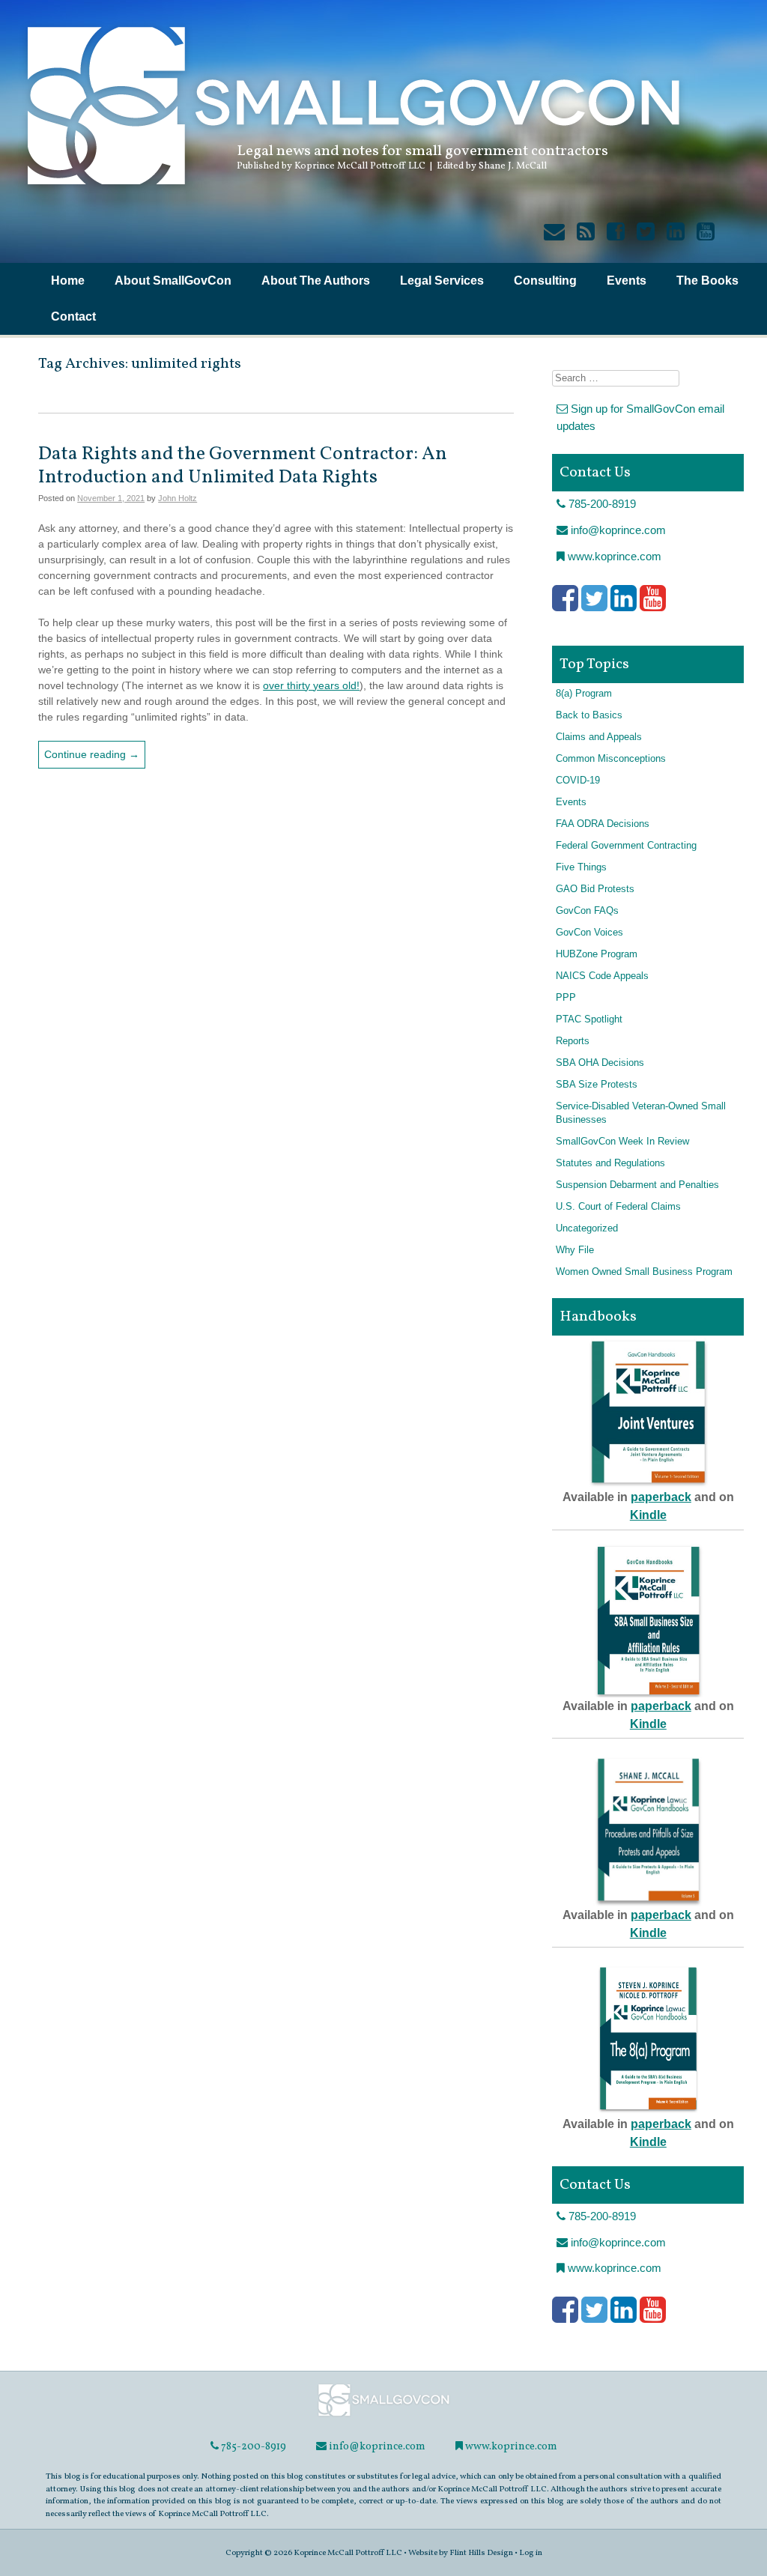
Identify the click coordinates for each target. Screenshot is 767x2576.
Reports (573, 1041)
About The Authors (316, 281)
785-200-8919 (601, 504)
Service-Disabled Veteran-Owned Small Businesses (641, 1113)
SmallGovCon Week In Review (622, 1142)
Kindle (648, 1515)
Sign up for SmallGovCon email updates (640, 417)
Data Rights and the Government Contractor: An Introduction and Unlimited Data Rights (243, 466)
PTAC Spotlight (589, 1019)
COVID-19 (578, 781)
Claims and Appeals (599, 737)
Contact (73, 316)
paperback (661, 1497)
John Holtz (178, 498)
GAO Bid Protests (595, 889)
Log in (531, 2553)
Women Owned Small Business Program (644, 1272)
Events (627, 281)
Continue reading (92, 754)
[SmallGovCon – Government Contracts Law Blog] (352, 191)
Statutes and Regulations (610, 1163)
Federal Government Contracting (626, 846)
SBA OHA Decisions (600, 1063)
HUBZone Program (597, 954)
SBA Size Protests (597, 1085)
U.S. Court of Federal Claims (618, 1207)
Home (68, 281)
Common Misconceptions (611, 759)
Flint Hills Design (481, 2553)
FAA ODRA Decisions (603, 824)
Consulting (545, 281)
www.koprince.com (613, 556)
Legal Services (442, 281)
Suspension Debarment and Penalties (637, 1185)
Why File (575, 1250)
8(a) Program (584, 694)
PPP (566, 998)
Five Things (581, 867)
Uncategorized (587, 1228)
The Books (707, 281)
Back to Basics (589, 715)
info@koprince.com (617, 530)
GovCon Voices (589, 933)
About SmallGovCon (173, 281)
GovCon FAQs (587, 911)
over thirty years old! (311, 685)
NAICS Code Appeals (602, 976)
